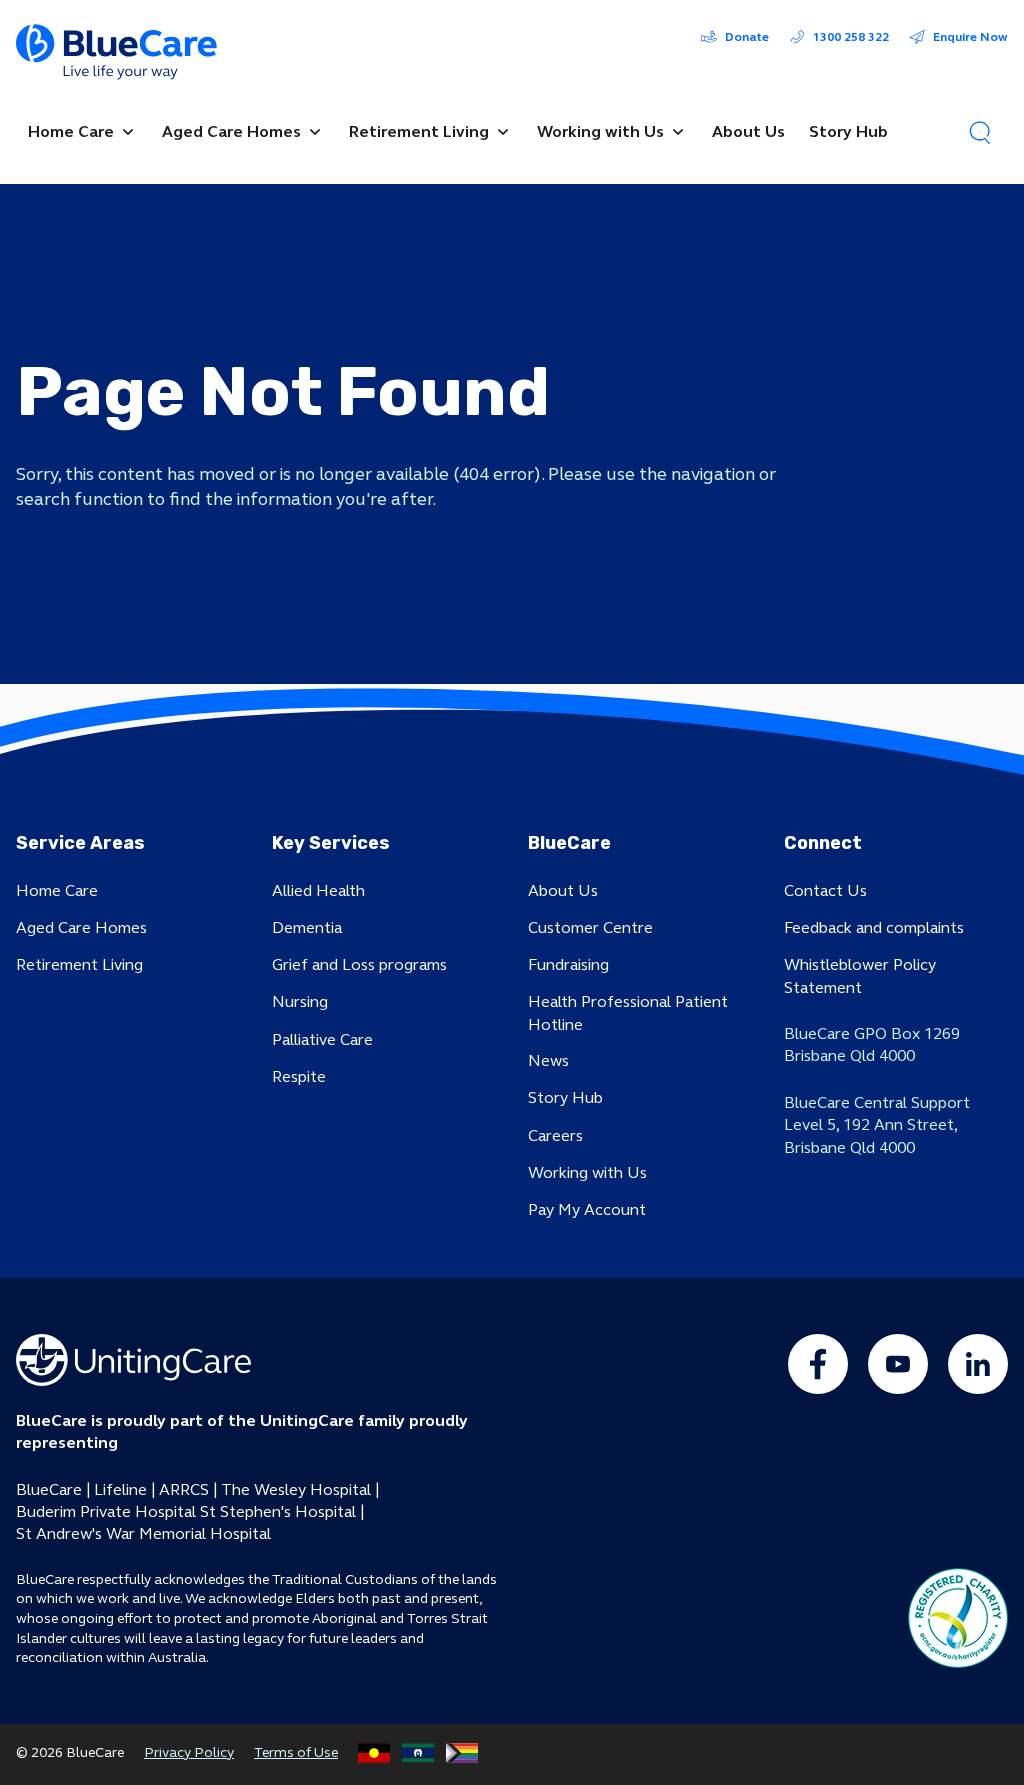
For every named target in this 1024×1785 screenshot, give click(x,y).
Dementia (307, 927)
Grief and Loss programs (359, 964)
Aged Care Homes (81, 927)
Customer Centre (590, 927)
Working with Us (587, 1172)
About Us (563, 890)
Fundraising (568, 964)
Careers (555, 1135)
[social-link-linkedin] (978, 1364)
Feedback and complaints (874, 927)
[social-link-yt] (898, 1364)
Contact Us (825, 890)
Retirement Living (79, 964)
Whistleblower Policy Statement (860, 975)
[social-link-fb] (818, 1364)
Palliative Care (322, 1039)
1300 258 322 (851, 37)
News (548, 1060)
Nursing (300, 1001)
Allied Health (318, 890)
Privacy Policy (189, 1752)
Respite (299, 1076)
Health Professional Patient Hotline (628, 1012)
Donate (747, 37)
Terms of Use (296, 1752)
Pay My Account (587, 1209)
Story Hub (565, 1097)
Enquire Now (970, 37)
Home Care (57, 890)
